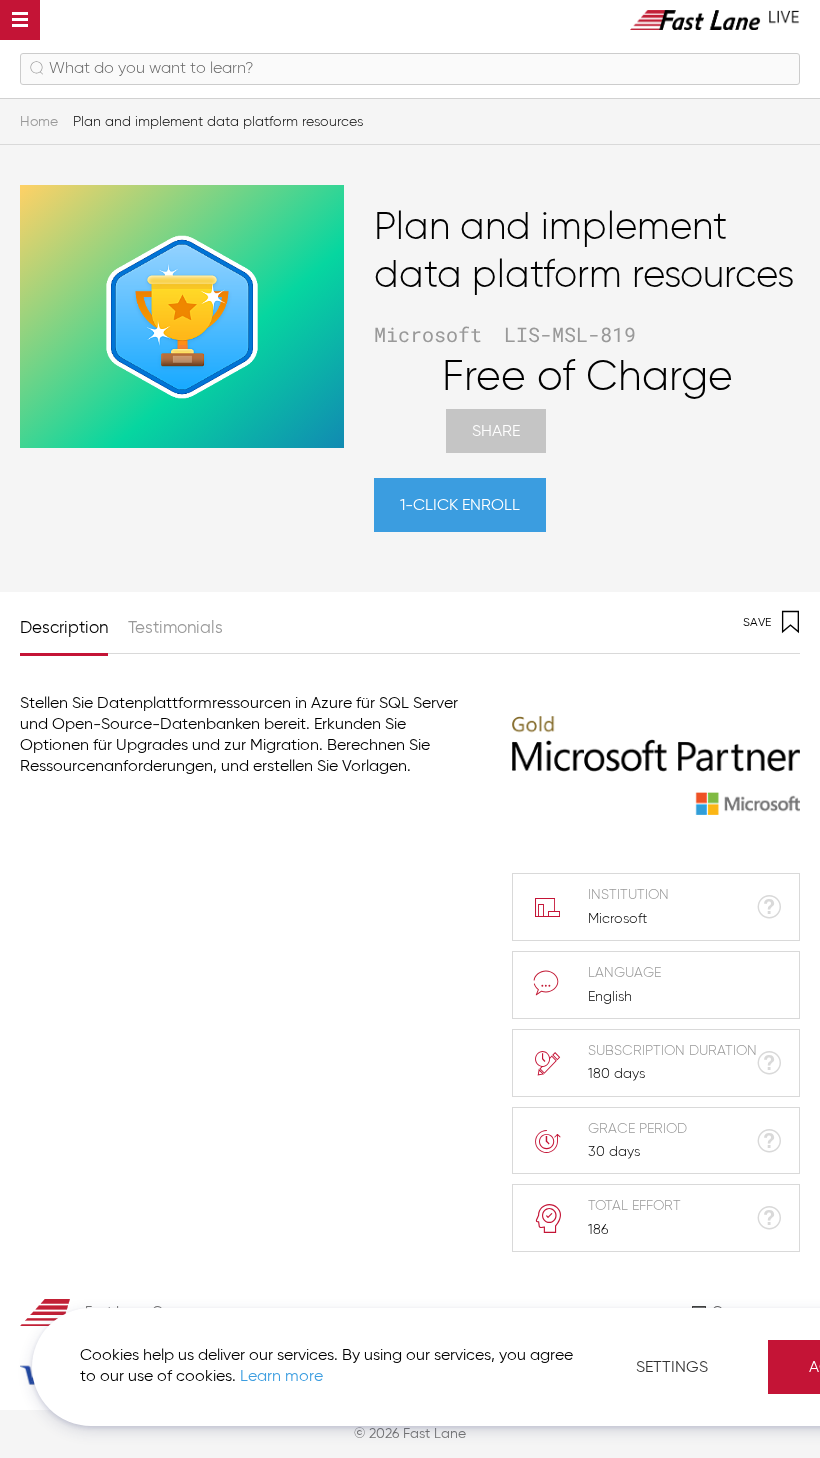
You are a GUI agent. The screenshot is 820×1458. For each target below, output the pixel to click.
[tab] (74, 622)
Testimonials (175, 628)
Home (39, 122)
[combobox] (410, 69)
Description (64, 628)
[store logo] (715, 19)
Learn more (281, 1377)
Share (496, 432)
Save (757, 623)
